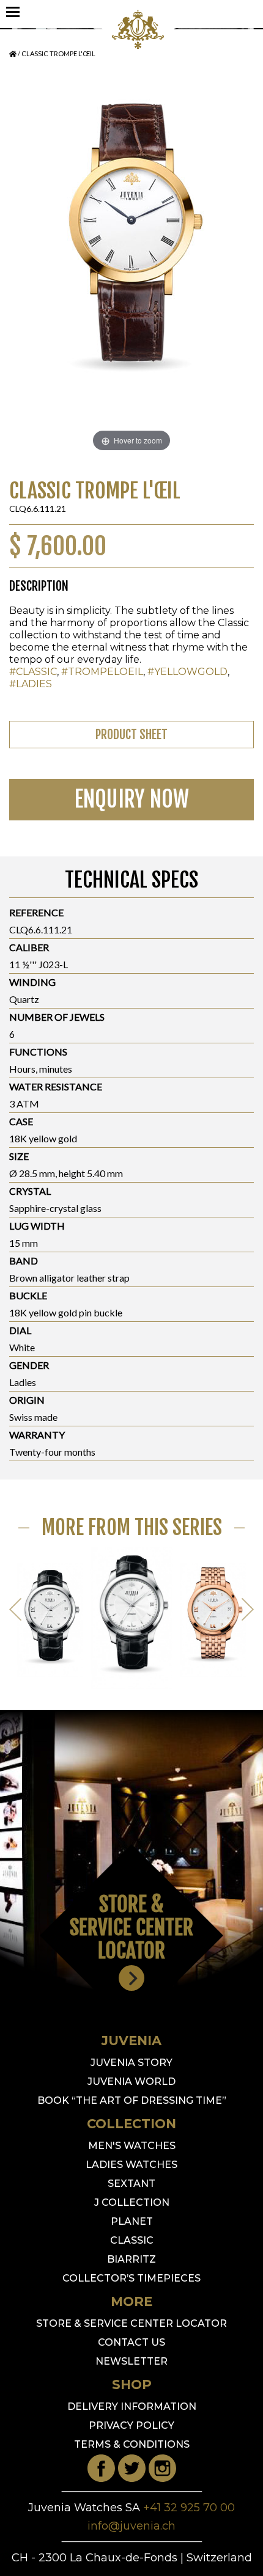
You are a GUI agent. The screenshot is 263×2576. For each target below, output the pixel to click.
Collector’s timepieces (131, 2278)
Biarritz (131, 2259)
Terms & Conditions (132, 2444)
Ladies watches (131, 2165)
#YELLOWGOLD (187, 672)
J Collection (132, 2202)
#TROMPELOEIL (102, 672)
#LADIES (31, 684)
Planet (132, 2221)
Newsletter (131, 2361)
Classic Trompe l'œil (58, 53)
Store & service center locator (131, 2323)
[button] (248, 1611)
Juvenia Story (131, 2063)
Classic (132, 2240)
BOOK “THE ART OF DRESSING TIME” (132, 2100)
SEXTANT (131, 2184)
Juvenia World (131, 2082)
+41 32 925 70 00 (189, 2508)
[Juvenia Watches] (138, 46)
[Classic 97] (50, 1612)
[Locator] (131, 1978)
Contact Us (131, 2342)
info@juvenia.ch (131, 2526)
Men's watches (132, 2146)
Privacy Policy (131, 2425)
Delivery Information (132, 2406)
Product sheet (131, 735)
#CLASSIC (33, 672)
